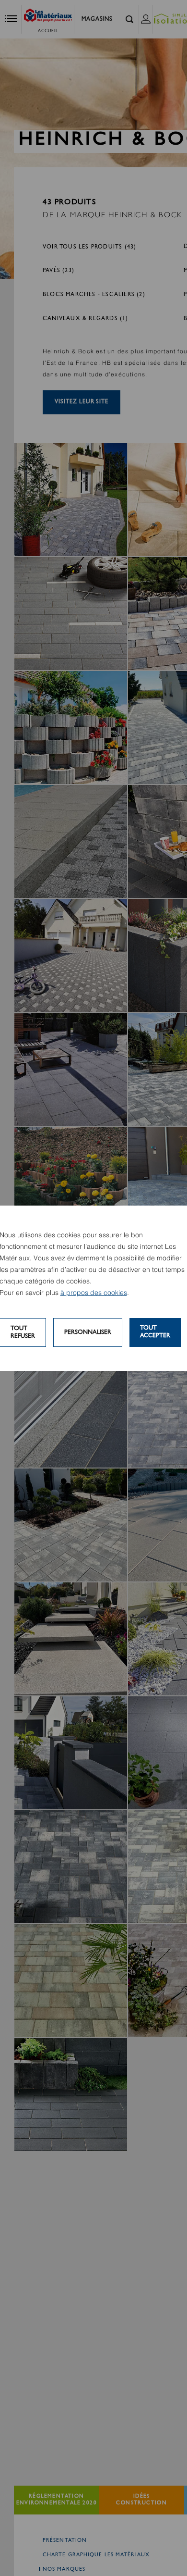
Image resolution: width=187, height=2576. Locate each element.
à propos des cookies (94, 1293)
